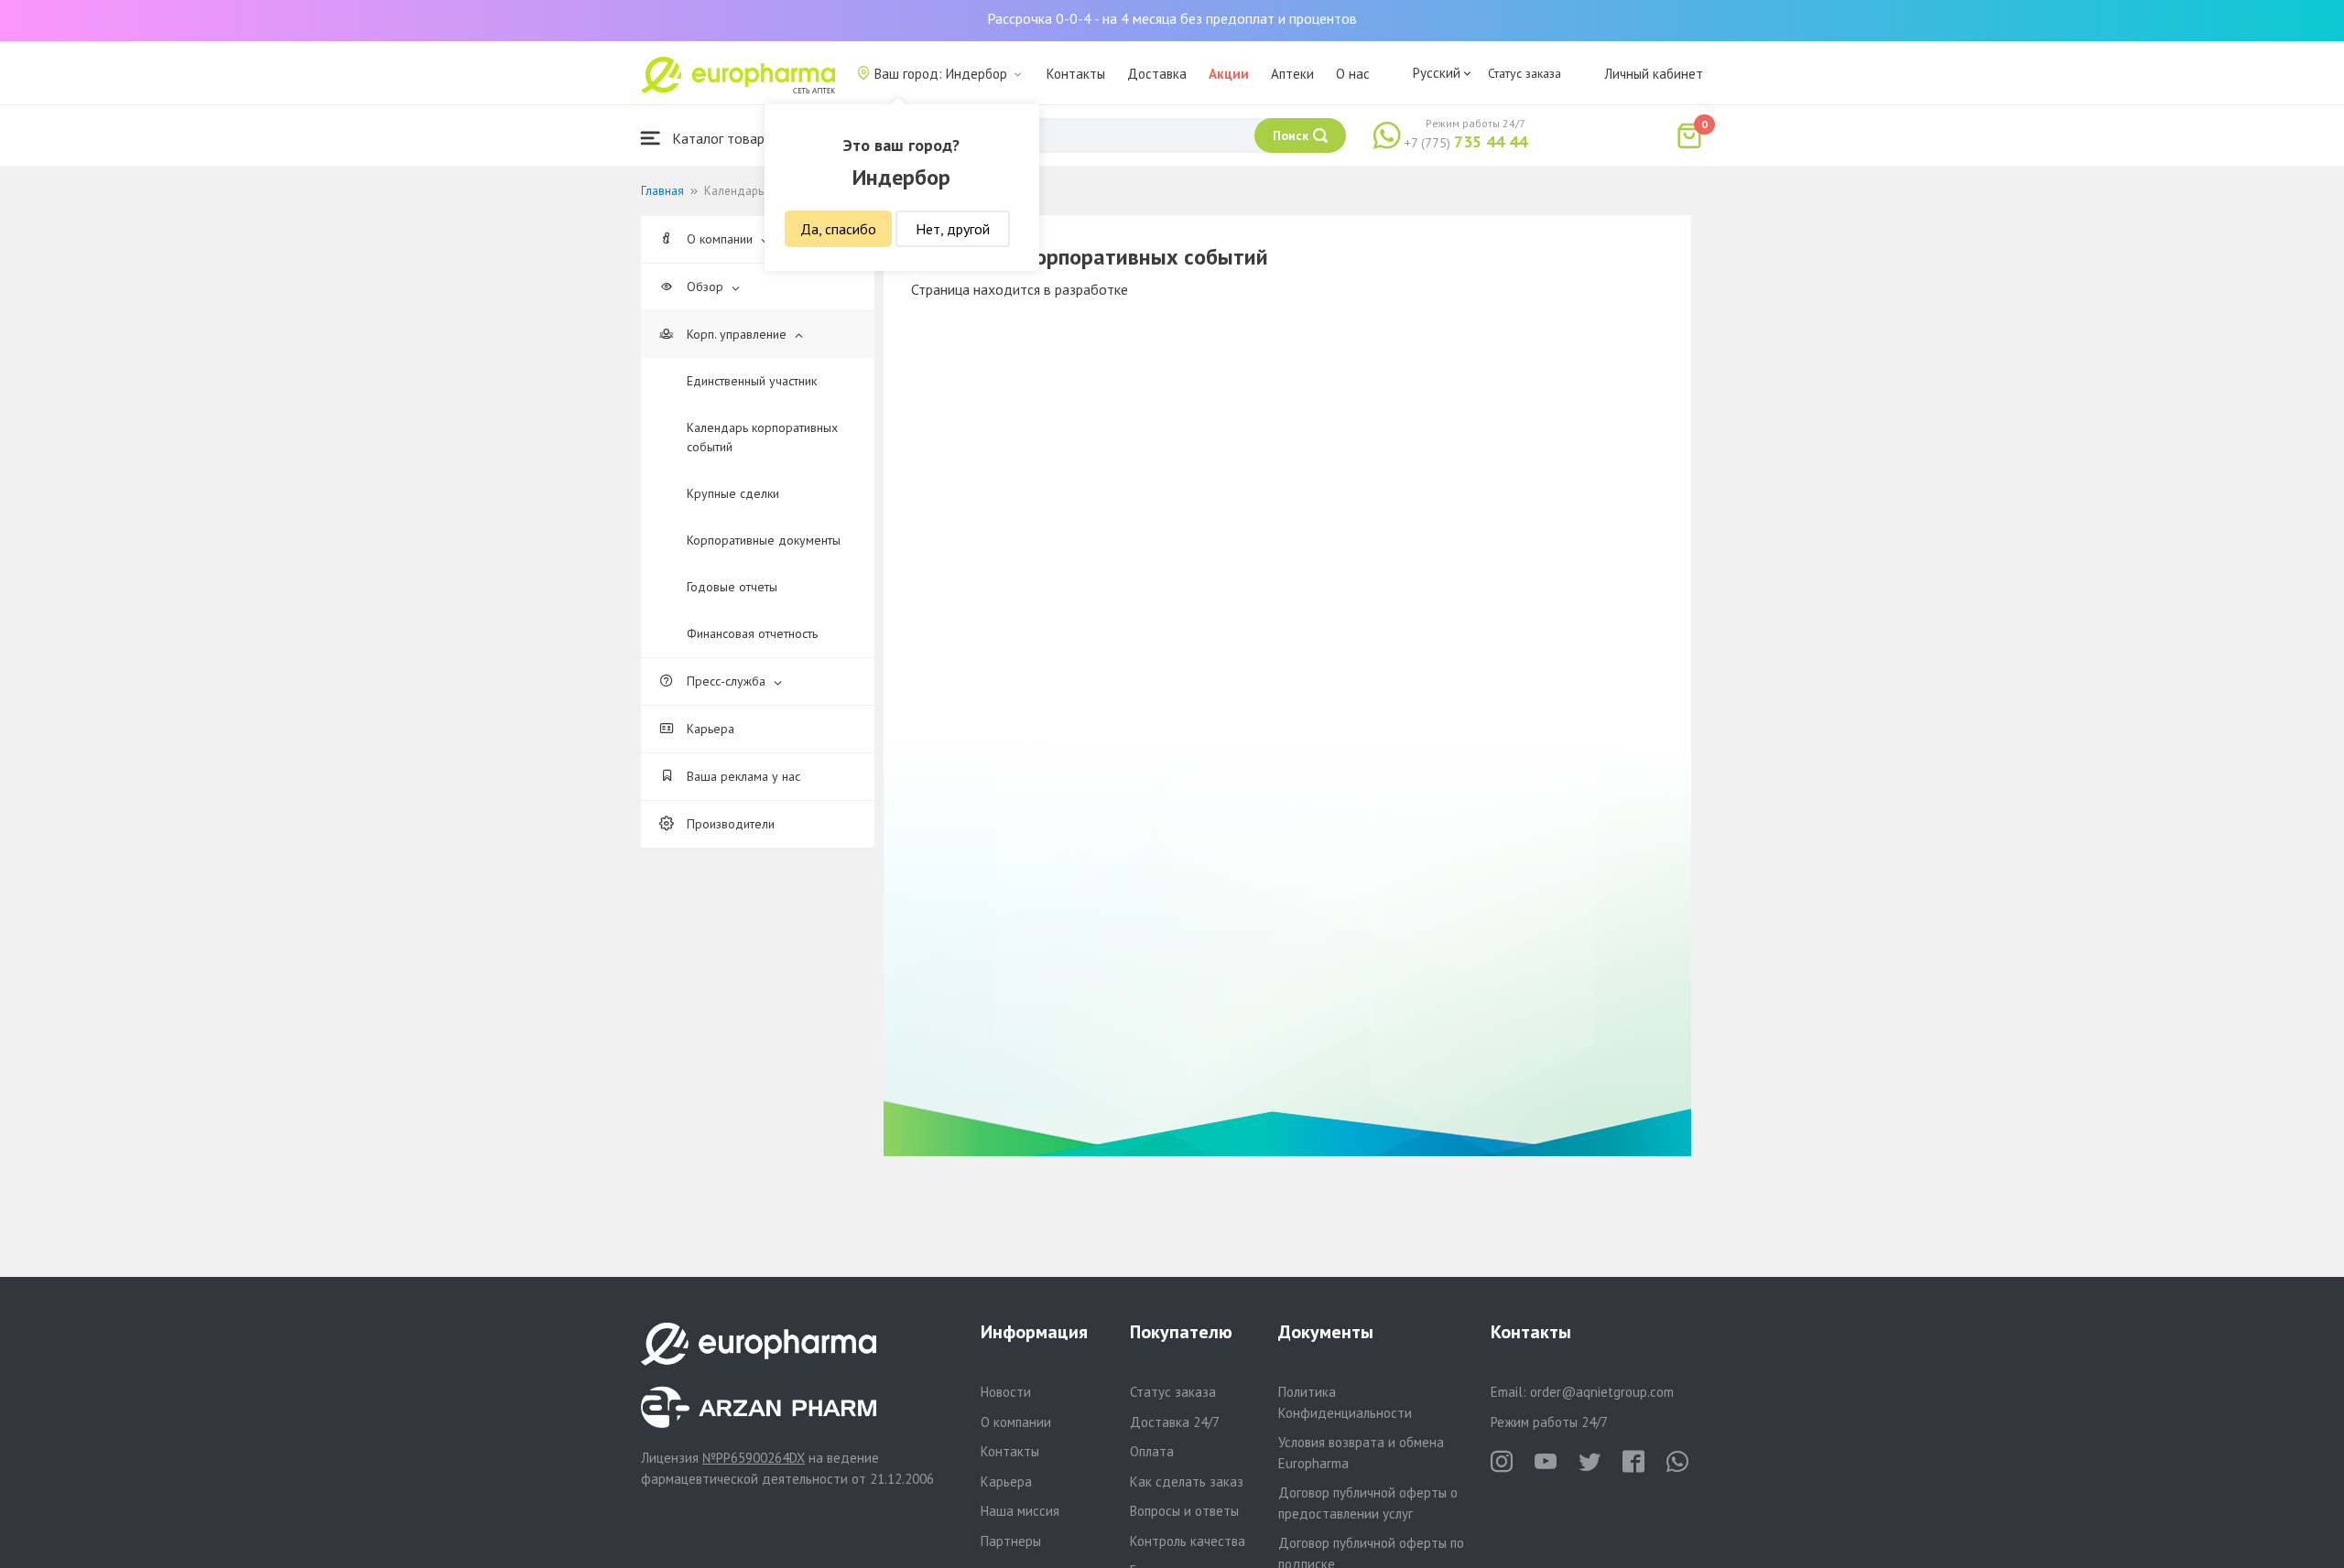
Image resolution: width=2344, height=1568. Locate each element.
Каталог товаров (724, 138)
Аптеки (1292, 74)
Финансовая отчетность (752, 633)
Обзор (705, 287)
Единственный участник (752, 381)
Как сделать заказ (1187, 1481)
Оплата (1152, 1451)
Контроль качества (1188, 1541)
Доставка (1157, 74)
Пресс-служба (726, 681)
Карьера (709, 729)
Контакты (1076, 74)
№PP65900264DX (754, 1458)
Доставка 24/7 (1175, 1422)
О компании (720, 239)
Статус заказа (1525, 73)
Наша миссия (1020, 1511)
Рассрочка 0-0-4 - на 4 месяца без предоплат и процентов (1172, 18)
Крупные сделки (733, 493)
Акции (1229, 74)
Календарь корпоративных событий (762, 437)
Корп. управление (737, 334)
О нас (1353, 74)
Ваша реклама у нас (742, 776)
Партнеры (1011, 1541)
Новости (1006, 1392)
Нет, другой (953, 229)
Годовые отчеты (732, 587)
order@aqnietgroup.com (1602, 1392)
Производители (729, 824)
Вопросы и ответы (1184, 1511)
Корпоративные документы (764, 540)
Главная (662, 191)
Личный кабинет (1654, 74)
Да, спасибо (838, 229)
